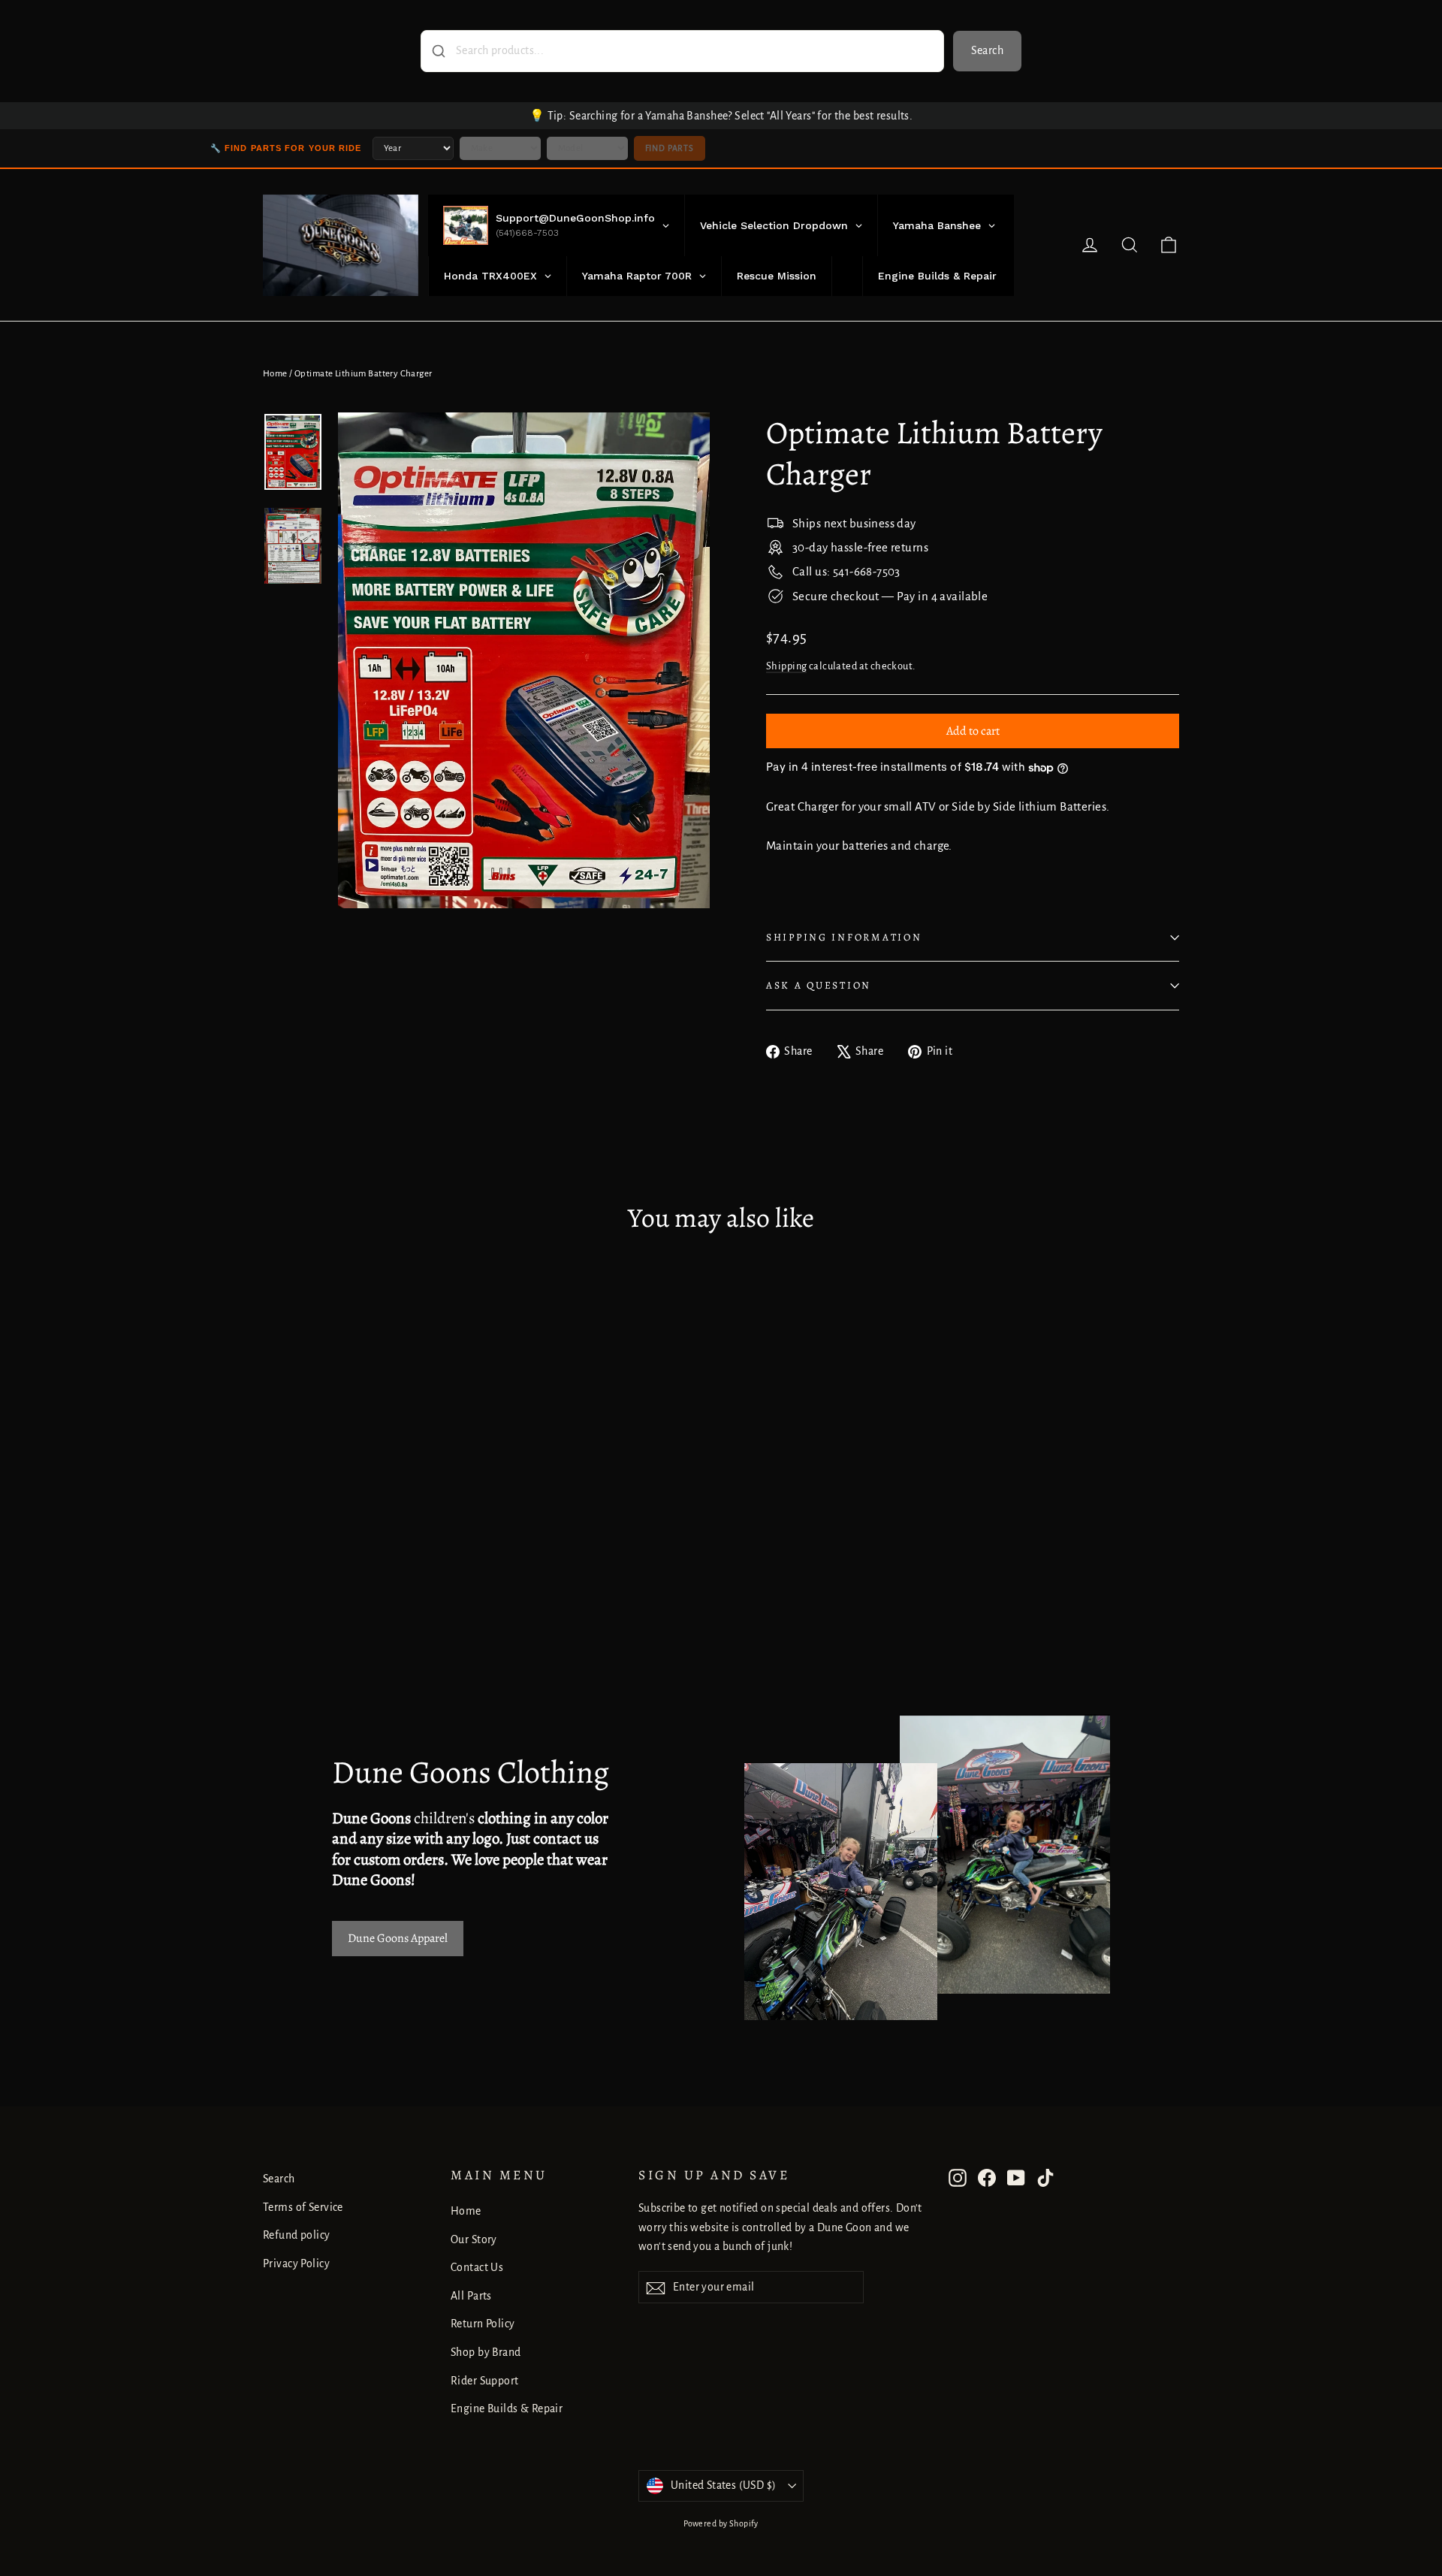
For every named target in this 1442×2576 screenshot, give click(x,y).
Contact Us (477, 2267)
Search (987, 50)
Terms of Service (303, 2207)
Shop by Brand (486, 2352)
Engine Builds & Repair (507, 2408)
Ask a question (819, 985)
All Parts (471, 2296)
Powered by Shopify (721, 2523)
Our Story (474, 2239)
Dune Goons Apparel (398, 1938)
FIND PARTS (670, 148)
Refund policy (297, 2235)
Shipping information (844, 937)
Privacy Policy (296, 2263)
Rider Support (485, 2381)
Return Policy (483, 2324)
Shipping (786, 666)
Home (275, 374)
